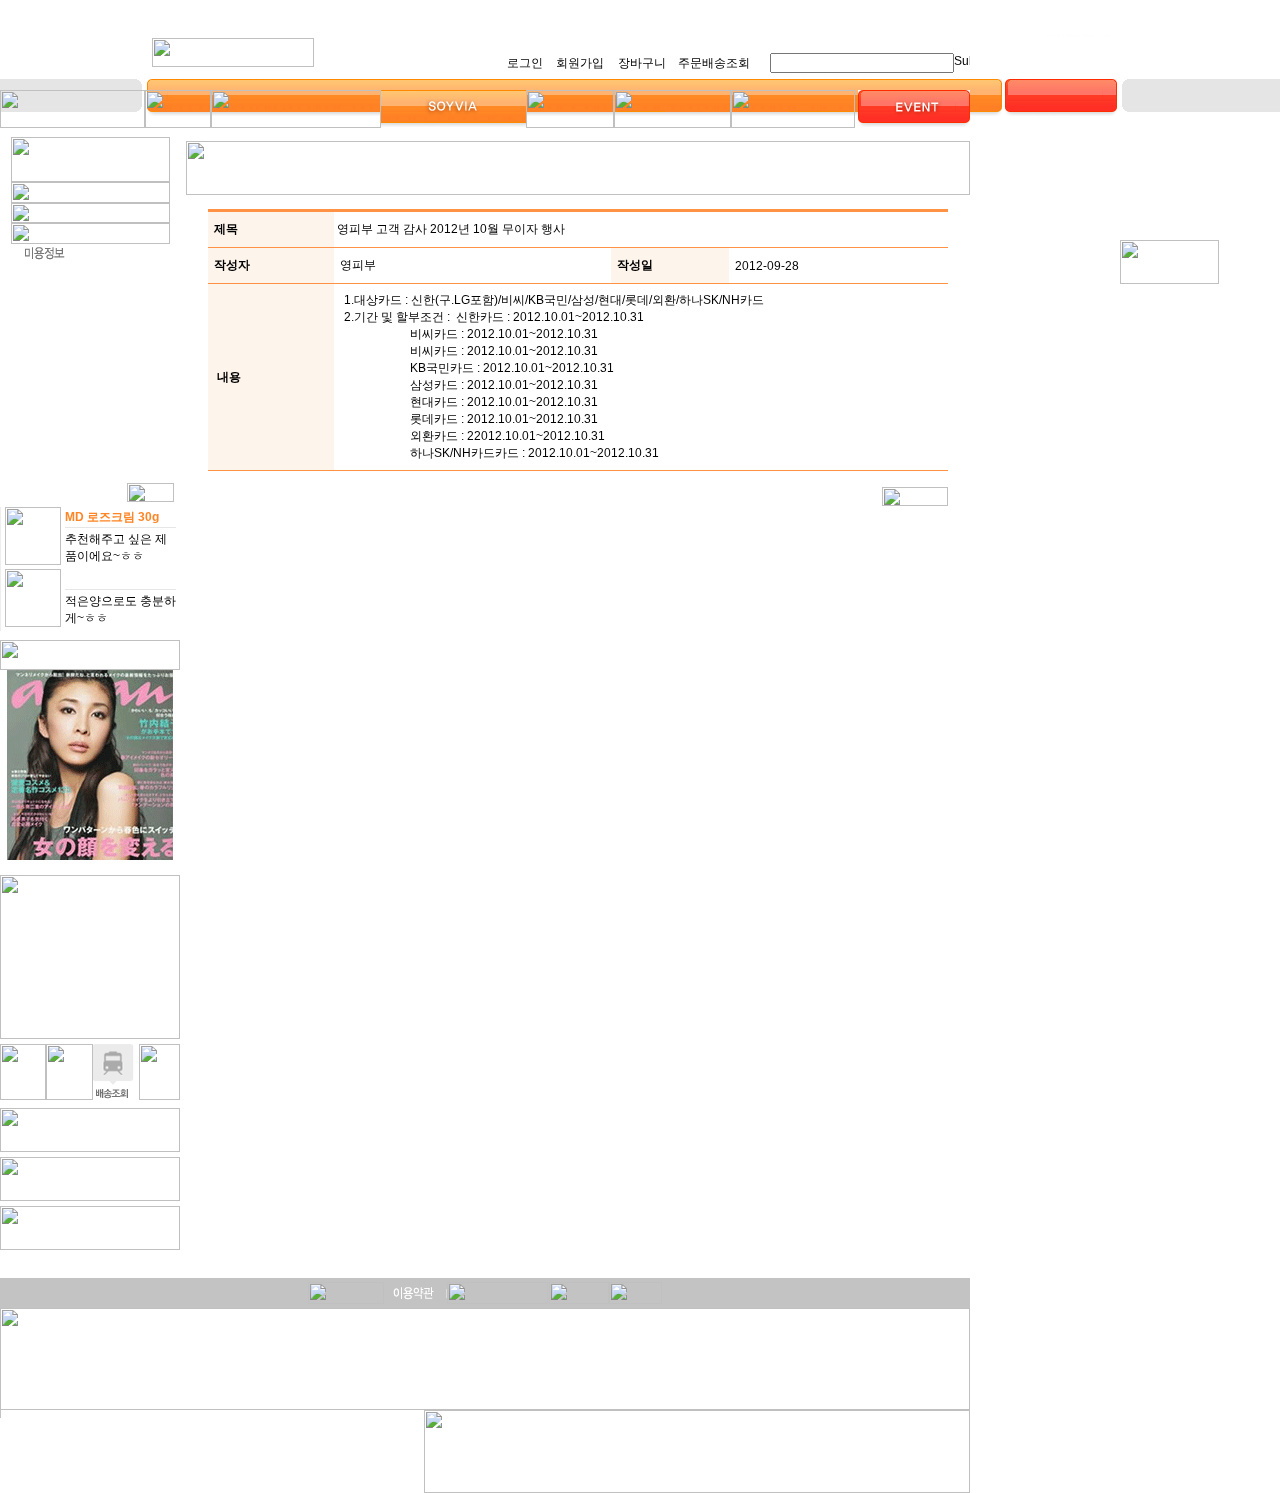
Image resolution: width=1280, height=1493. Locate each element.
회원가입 (580, 63)
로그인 (525, 63)
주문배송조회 (714, 63)
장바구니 (642, 63)
